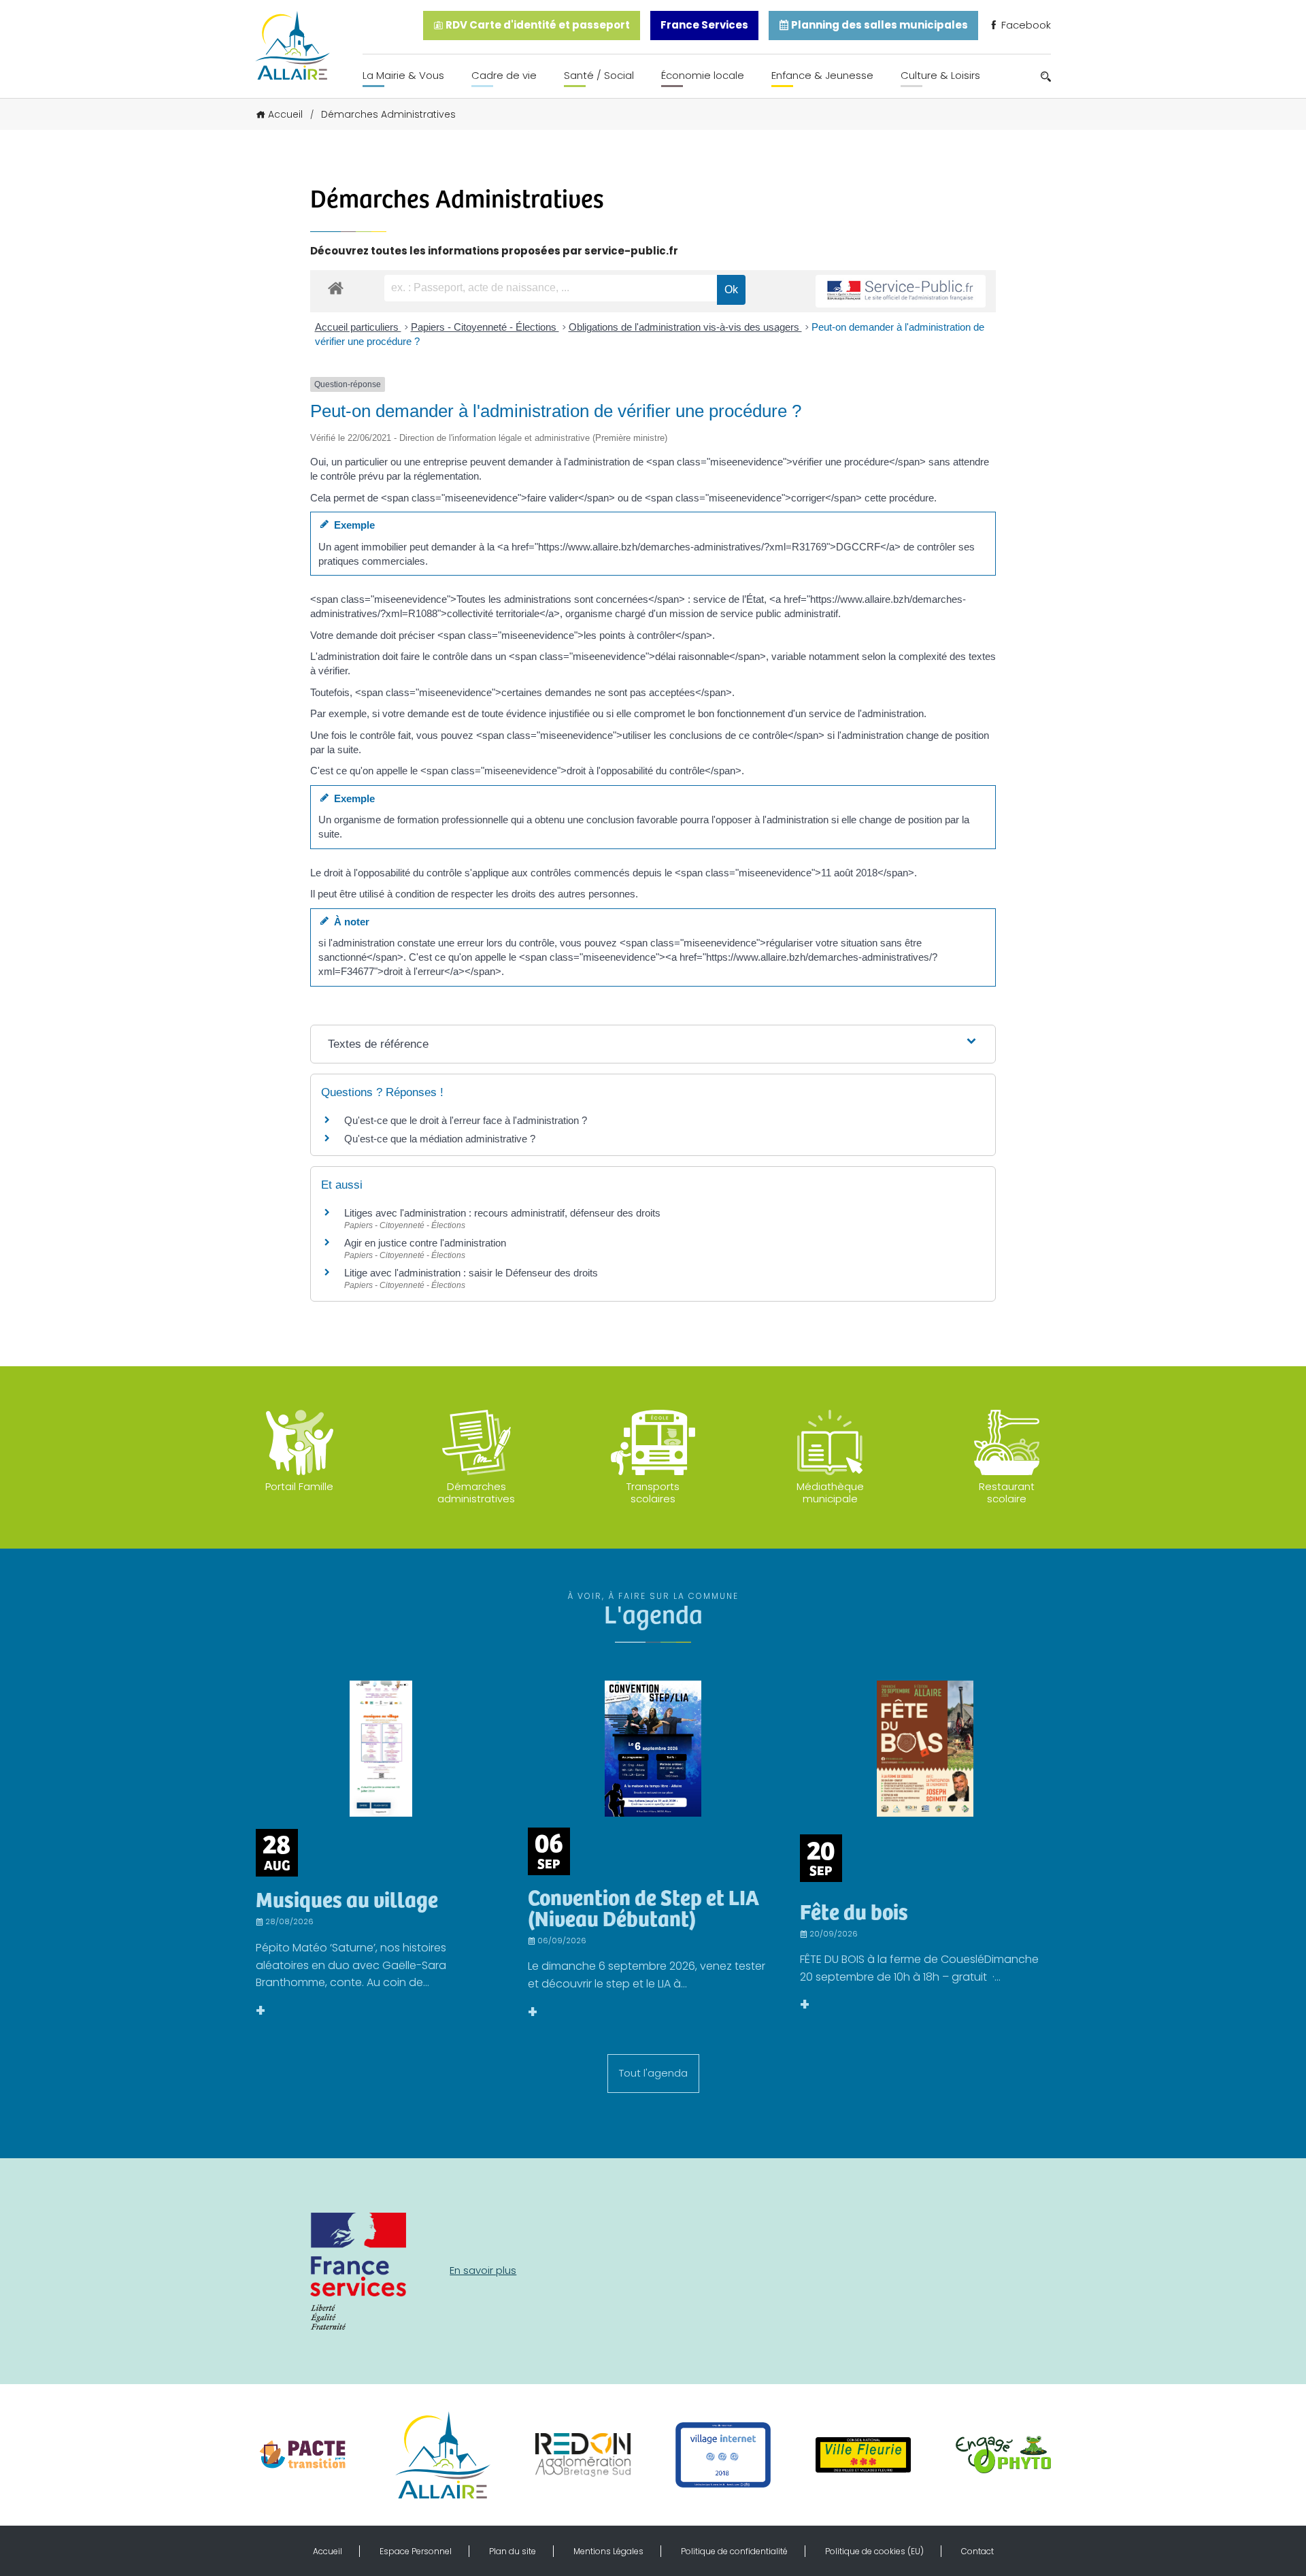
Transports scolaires (653, 1492)
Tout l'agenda (653, 2073)
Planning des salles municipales (878, 25)
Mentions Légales (608, 2551)
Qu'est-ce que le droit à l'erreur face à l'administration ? (466, 1120)
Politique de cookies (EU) (874, 2551)
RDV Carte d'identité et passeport (537, 25)
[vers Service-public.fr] (901, 292)
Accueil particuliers (358, 327)
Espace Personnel (416, 2551)
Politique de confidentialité (734, 2551)
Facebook (1025, 25)
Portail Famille (299, 1486)
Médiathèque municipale (830, 1492)
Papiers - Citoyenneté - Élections (485, 327)
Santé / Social (599, 75)
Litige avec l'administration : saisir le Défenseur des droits (471, 1273)
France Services (704, 25)
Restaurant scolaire (1007, 1492)
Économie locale (703, 75)
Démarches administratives (476, 1492)
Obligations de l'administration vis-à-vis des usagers (685, 327)
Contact (977, 2551)
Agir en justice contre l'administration (425, 1243)
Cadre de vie (504, 75)
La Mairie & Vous (403, 75)
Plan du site (513, 2551)
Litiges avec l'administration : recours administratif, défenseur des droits (502, 1213)
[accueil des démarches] (336, 287)
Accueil (285, 114)
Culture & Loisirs (940, 75)
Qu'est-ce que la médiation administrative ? (440, 1139)
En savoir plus (483, 2270)
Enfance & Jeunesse (822, 75)
